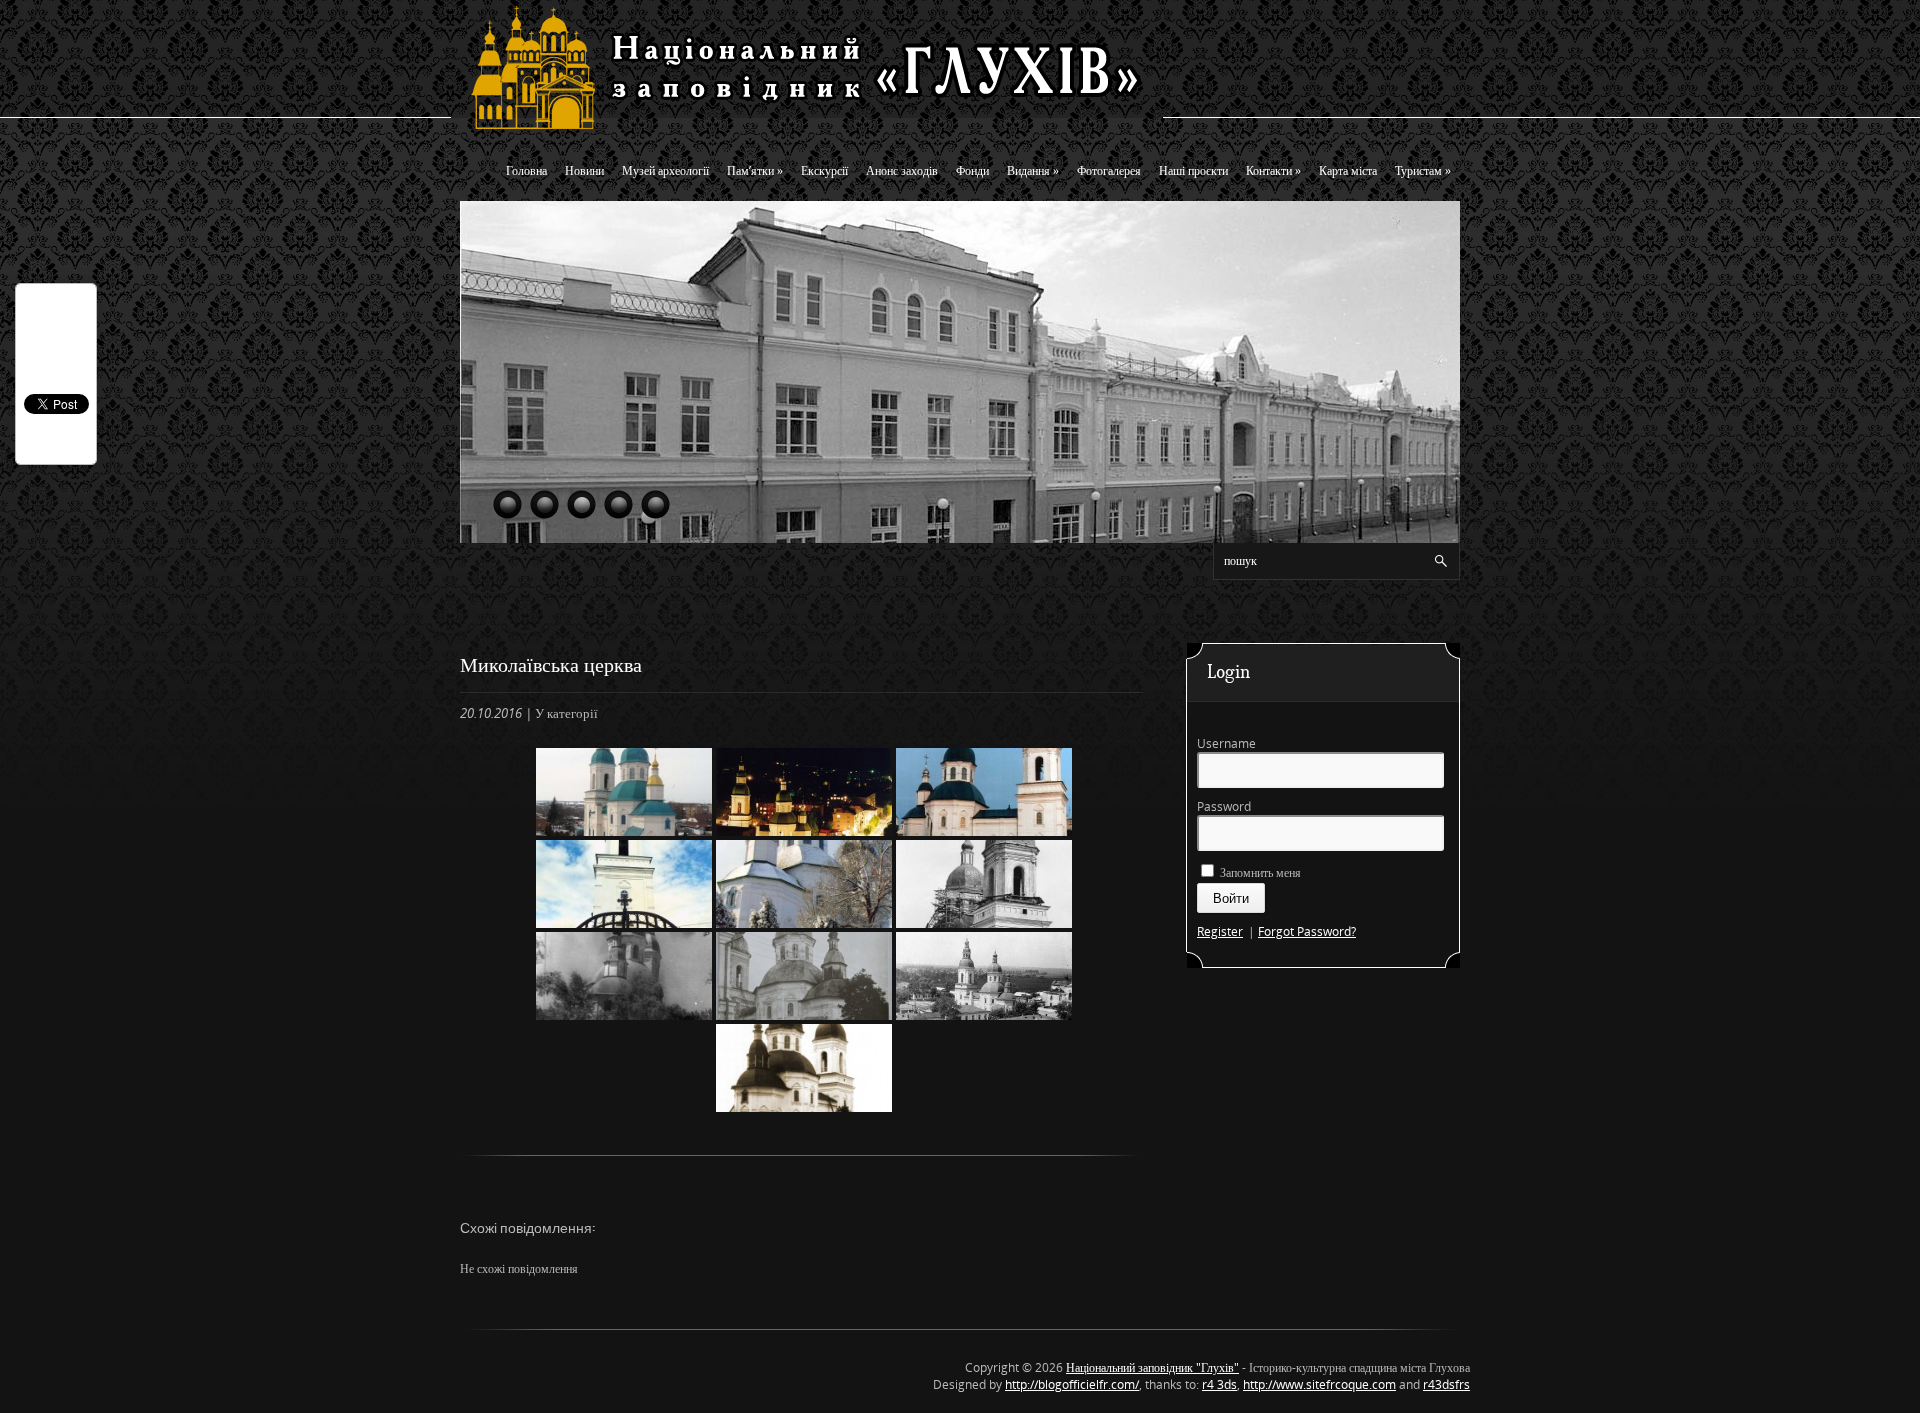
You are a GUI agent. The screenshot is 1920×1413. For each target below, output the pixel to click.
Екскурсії (824, 170)
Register (1220, 931)
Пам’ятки (755, 170)
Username (1226, 743)
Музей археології (665, 170)
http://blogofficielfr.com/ (1072, 1384)
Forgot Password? (1307, 931)
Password (1224, 806)
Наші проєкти (1193, 170)
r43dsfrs (1446, 1384)
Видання (1033, 170)
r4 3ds (1219, 1384)
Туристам (1423, 170)
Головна (526, 170)
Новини (584, 170)
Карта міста (1348, 170)
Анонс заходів (902, 170)
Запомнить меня (1259, 872)
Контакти (1273, 170)
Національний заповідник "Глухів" (1152, 1367)
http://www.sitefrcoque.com (1319, 1384)
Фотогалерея (1109, 170)
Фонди (972, 170)
